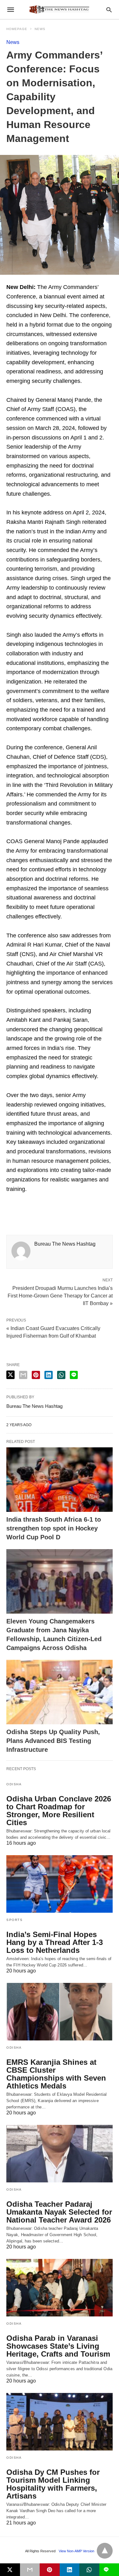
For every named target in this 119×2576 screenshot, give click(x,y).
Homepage (17, 29)
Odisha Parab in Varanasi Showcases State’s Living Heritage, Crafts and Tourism (58, 2346)
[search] (109, 10)
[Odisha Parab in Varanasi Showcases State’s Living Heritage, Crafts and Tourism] (60, 2288)
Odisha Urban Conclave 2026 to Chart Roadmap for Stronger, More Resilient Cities (59, 1811)
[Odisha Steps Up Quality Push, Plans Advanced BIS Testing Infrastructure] (60, 1692)
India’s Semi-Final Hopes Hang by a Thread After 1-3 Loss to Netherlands (55, 1942)
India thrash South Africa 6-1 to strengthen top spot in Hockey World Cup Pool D (54, 1528)
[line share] (74, 1375)
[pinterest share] (36, 1375)
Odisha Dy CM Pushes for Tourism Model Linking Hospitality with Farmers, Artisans (53, 2484)
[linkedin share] (49, 1375)
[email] (30, 2570)
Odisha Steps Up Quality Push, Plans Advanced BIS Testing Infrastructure (53, 1741)
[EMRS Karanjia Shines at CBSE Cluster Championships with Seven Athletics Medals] (60, 2012)
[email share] (23, 1375)
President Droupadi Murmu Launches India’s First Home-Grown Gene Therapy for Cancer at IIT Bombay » (60, 1295)
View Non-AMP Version (76, 2551)
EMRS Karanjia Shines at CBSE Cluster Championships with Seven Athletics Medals (56, 2074)
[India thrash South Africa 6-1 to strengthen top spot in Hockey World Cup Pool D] (60, 1480)
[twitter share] (10, 1375)
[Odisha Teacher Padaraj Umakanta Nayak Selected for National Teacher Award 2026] (60, 2154)
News (40, 29)
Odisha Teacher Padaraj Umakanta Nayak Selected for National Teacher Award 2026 (59, 2212)
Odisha (14, 1784)
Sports (14, 1920)
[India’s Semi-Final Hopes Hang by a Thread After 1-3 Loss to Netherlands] (60, 1884)
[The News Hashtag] (59, 9)
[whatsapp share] (61, 1375)
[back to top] (105, 2551)
